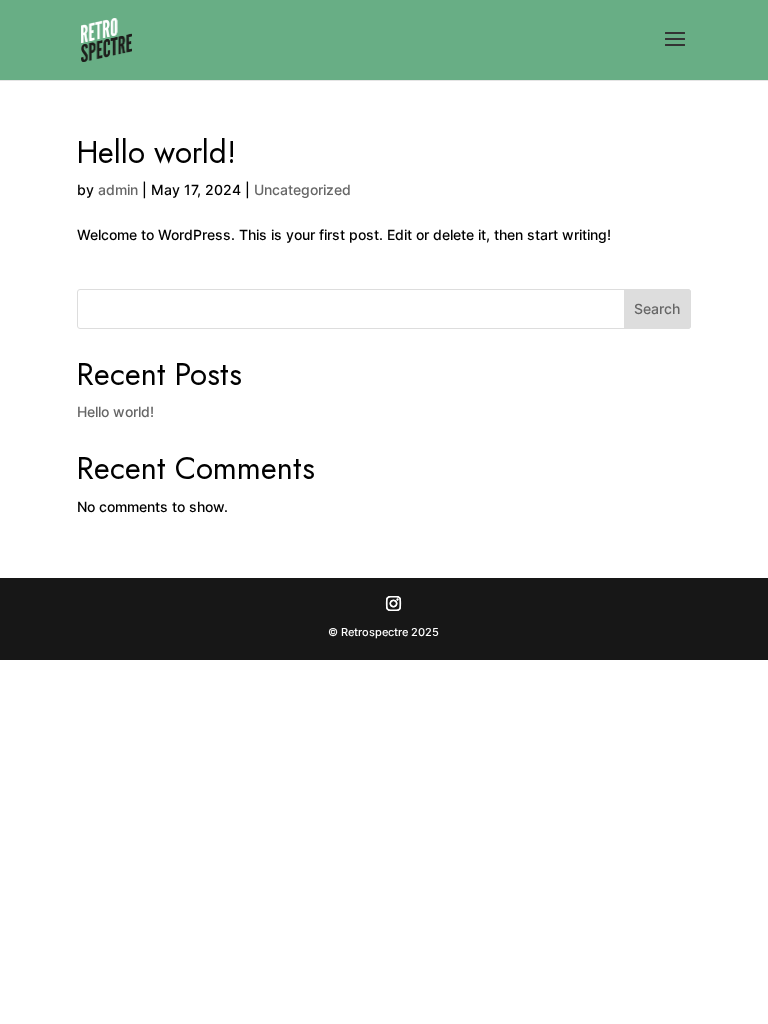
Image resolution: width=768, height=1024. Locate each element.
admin (118, 189)
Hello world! (156, 152)
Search (657, 308)
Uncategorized (302, 189)
